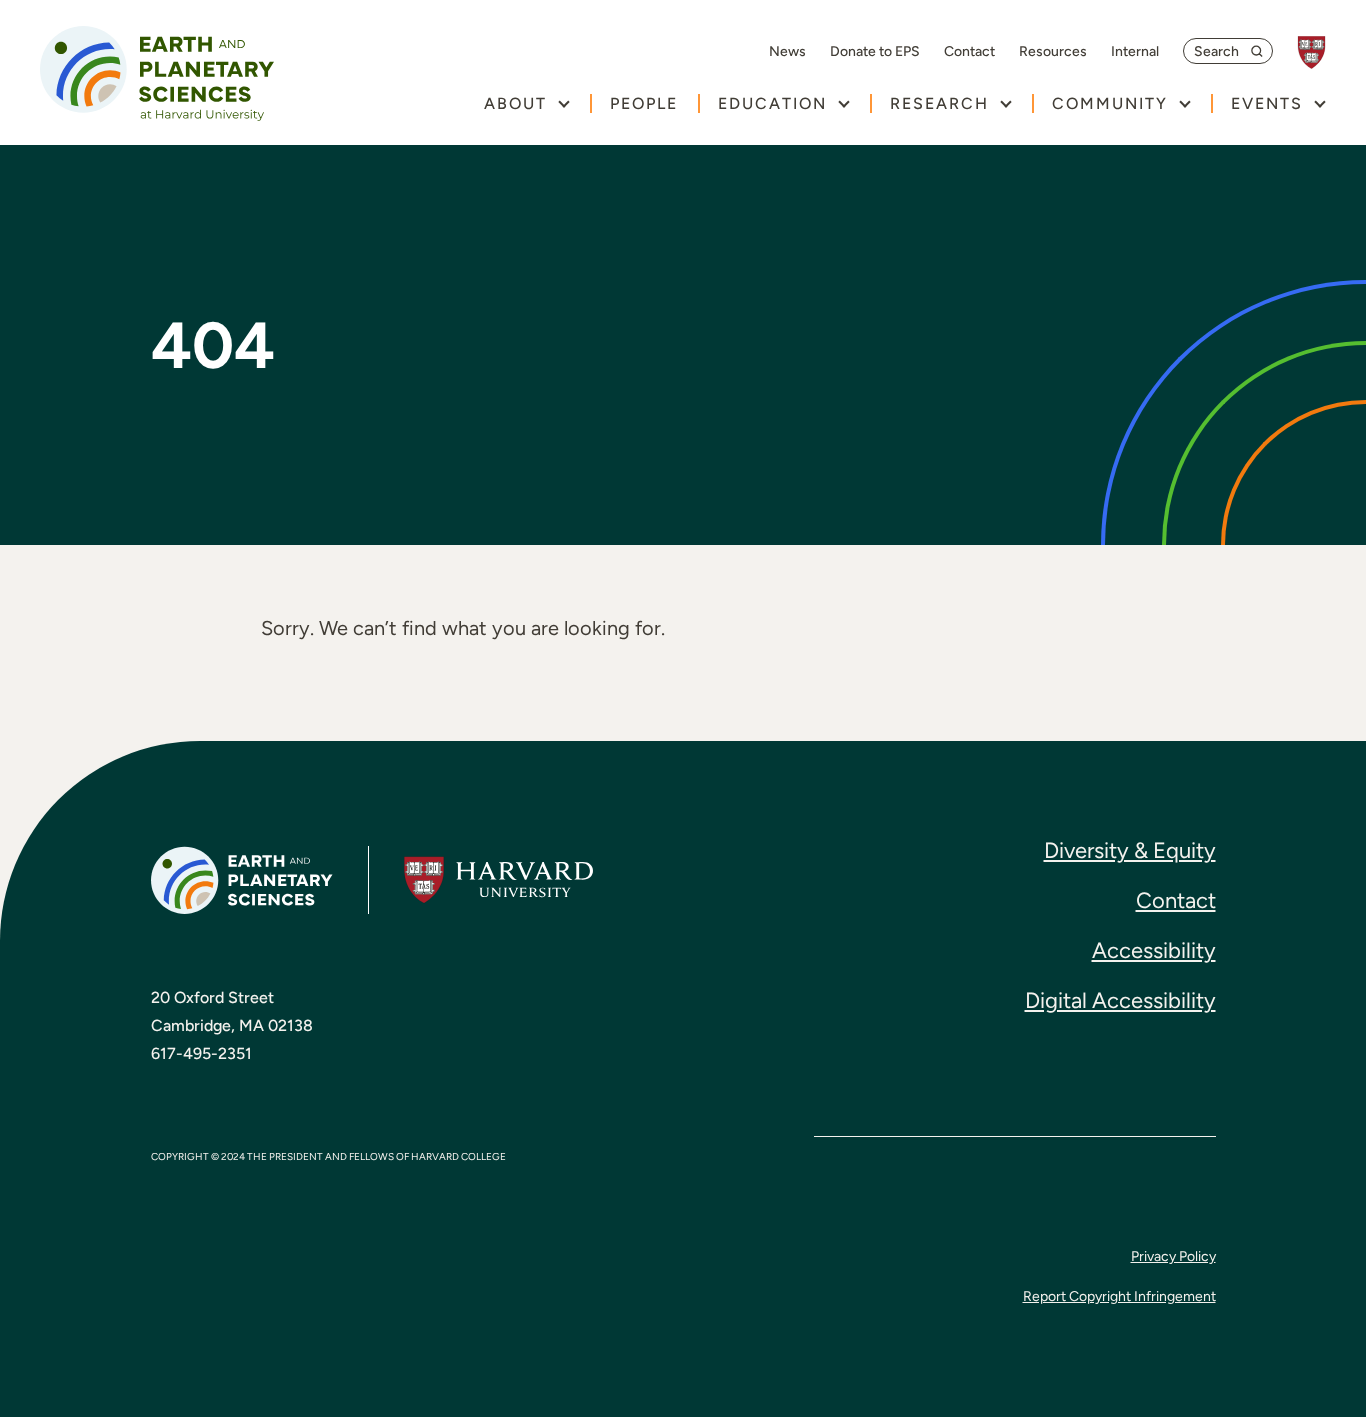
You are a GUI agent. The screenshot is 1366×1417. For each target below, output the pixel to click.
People (644, 103)
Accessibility (1154, 950)
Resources (1053, 52)
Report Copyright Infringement (1119, 1296)
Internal (1135, 52)
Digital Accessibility (1120, 1000)
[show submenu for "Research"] (1005, 103)
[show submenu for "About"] (563, 103)
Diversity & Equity (1130, 850)
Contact (969, 52)
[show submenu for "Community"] (1184, 103)
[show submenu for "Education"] (843, 103)
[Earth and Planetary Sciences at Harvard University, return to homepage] (157, 73)
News (787, 52)
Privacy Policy (1173, 1256)
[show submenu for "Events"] (1319, 103)
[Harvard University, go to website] (1321, 52)
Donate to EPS (875, 52)
